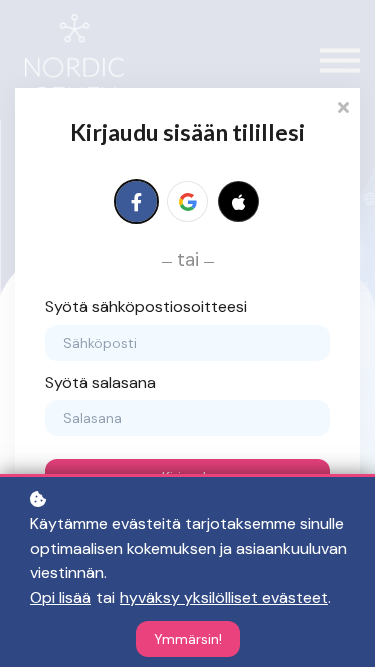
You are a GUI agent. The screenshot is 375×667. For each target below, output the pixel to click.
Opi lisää (60, 597)
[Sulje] (343, 105)
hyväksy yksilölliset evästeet (224, 597)
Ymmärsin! (188, 639)
